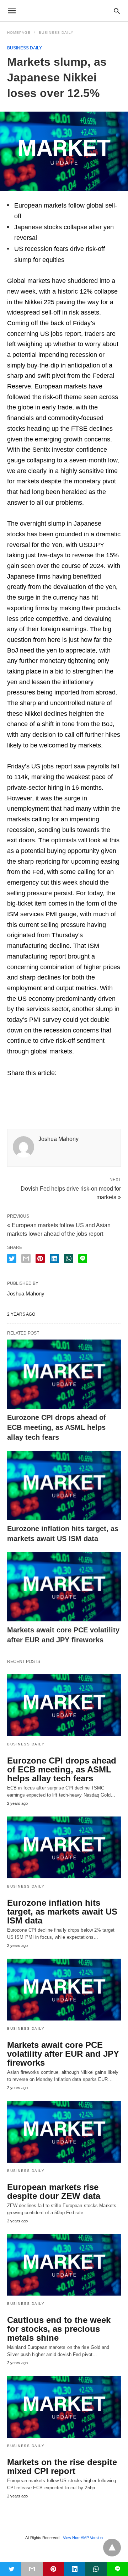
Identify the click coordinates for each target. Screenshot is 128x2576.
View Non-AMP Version (83, 2538)
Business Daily (56, 33)
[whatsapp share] (69, 1259)
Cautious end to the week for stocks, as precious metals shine (59, 2329)
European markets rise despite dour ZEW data (54, 2191)
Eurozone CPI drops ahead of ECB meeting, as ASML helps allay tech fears (57, 1427)
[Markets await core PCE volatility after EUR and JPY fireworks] (64, 1587)
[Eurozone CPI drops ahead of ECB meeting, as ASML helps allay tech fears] (64, 1374)
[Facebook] (13, 1088)
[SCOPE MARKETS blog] (64, 11)
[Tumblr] (47, 1088)
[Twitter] (24, 1088)
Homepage (19, 33)
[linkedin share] (54, 1259)
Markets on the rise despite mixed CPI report (62, 2467)
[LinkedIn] (36, 1088)
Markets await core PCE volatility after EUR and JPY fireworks (63, 2054)
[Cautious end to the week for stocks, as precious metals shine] (64, 2265)
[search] (117, 11)
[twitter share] (12, 1259)
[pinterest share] (40, 1259)
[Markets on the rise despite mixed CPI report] (64, 2407)
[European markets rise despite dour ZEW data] (64, 2132)
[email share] (26, 1259)
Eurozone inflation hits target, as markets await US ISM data (62, 1912)
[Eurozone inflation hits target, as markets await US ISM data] (64, 1485)
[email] (32, 2569)
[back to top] (112, 2548)
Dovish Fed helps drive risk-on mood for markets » (71, 1192)
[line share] (83, 1259)
